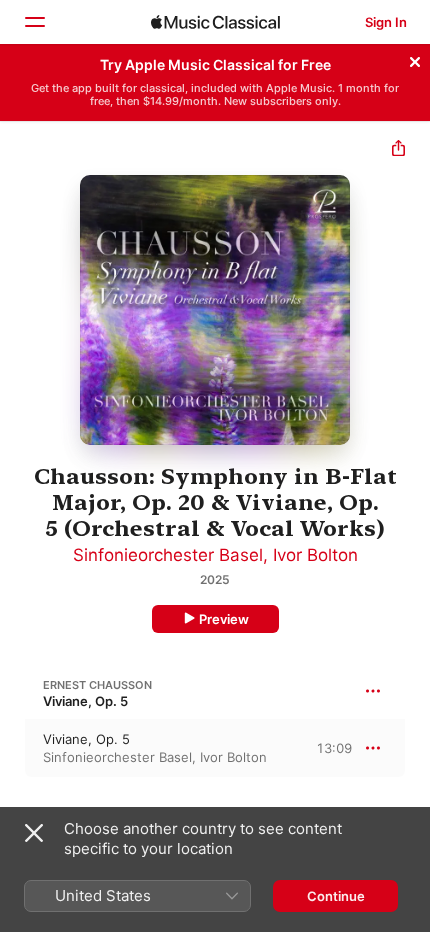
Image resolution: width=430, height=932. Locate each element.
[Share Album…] (398, 150)
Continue (336, 896)
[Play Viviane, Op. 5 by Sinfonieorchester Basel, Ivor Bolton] (13, 748)
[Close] (415, 59)
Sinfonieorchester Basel (168, 555)
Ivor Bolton (315, 555)
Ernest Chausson (97, 685)
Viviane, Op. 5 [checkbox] (86, 739)
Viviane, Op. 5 (85, 701)
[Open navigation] (34, 22)
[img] (215, 22)
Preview (224, 619)
